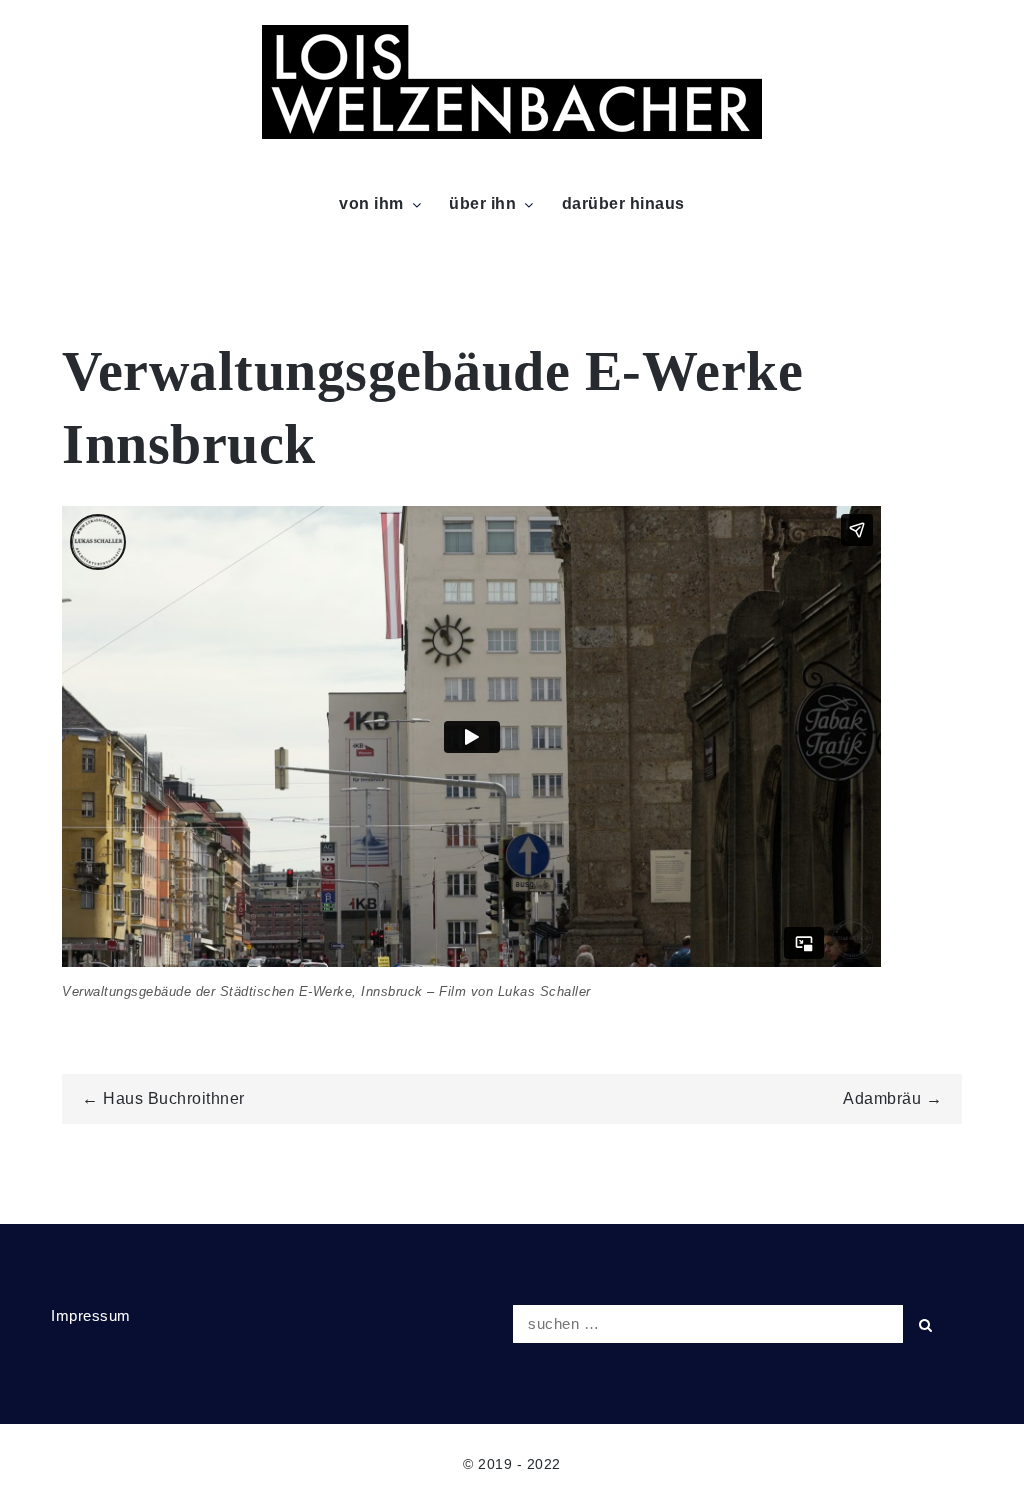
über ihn (482, 203)
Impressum (91, 1315)
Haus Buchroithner (174, 1098)
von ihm (371, 203)
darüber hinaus (623, 203)
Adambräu (882, 1098)
